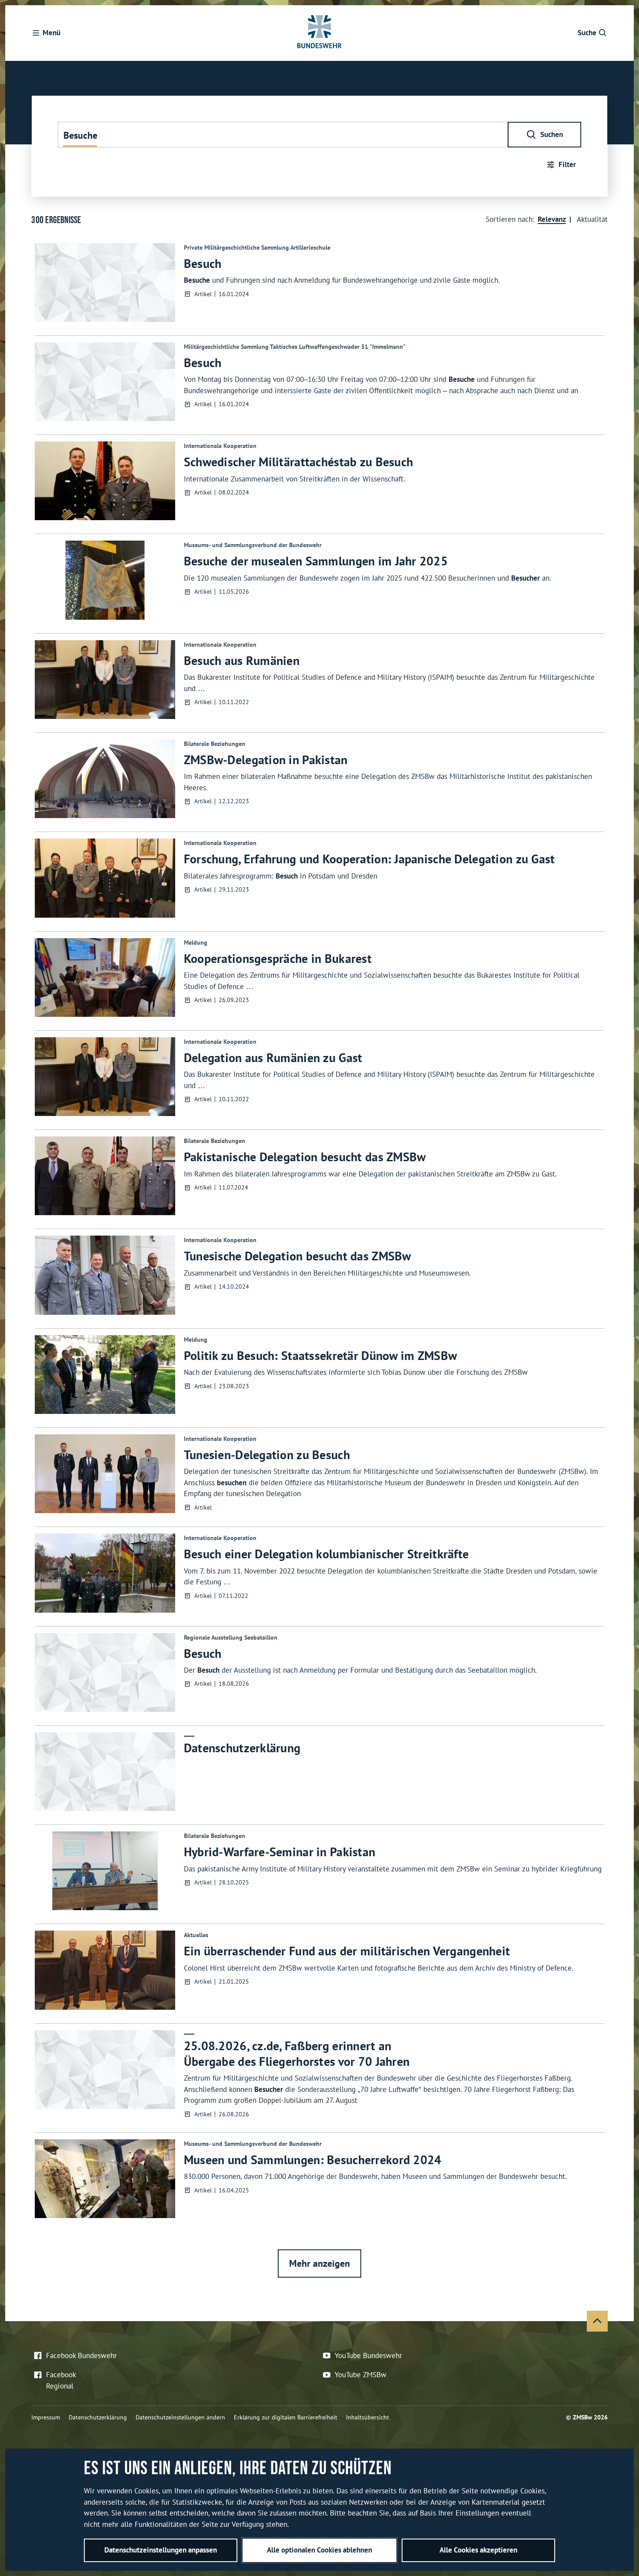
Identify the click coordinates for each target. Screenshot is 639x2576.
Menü (52, 33)
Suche (587, 33)
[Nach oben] (597, 2321)
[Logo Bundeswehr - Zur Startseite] (319, 33)
